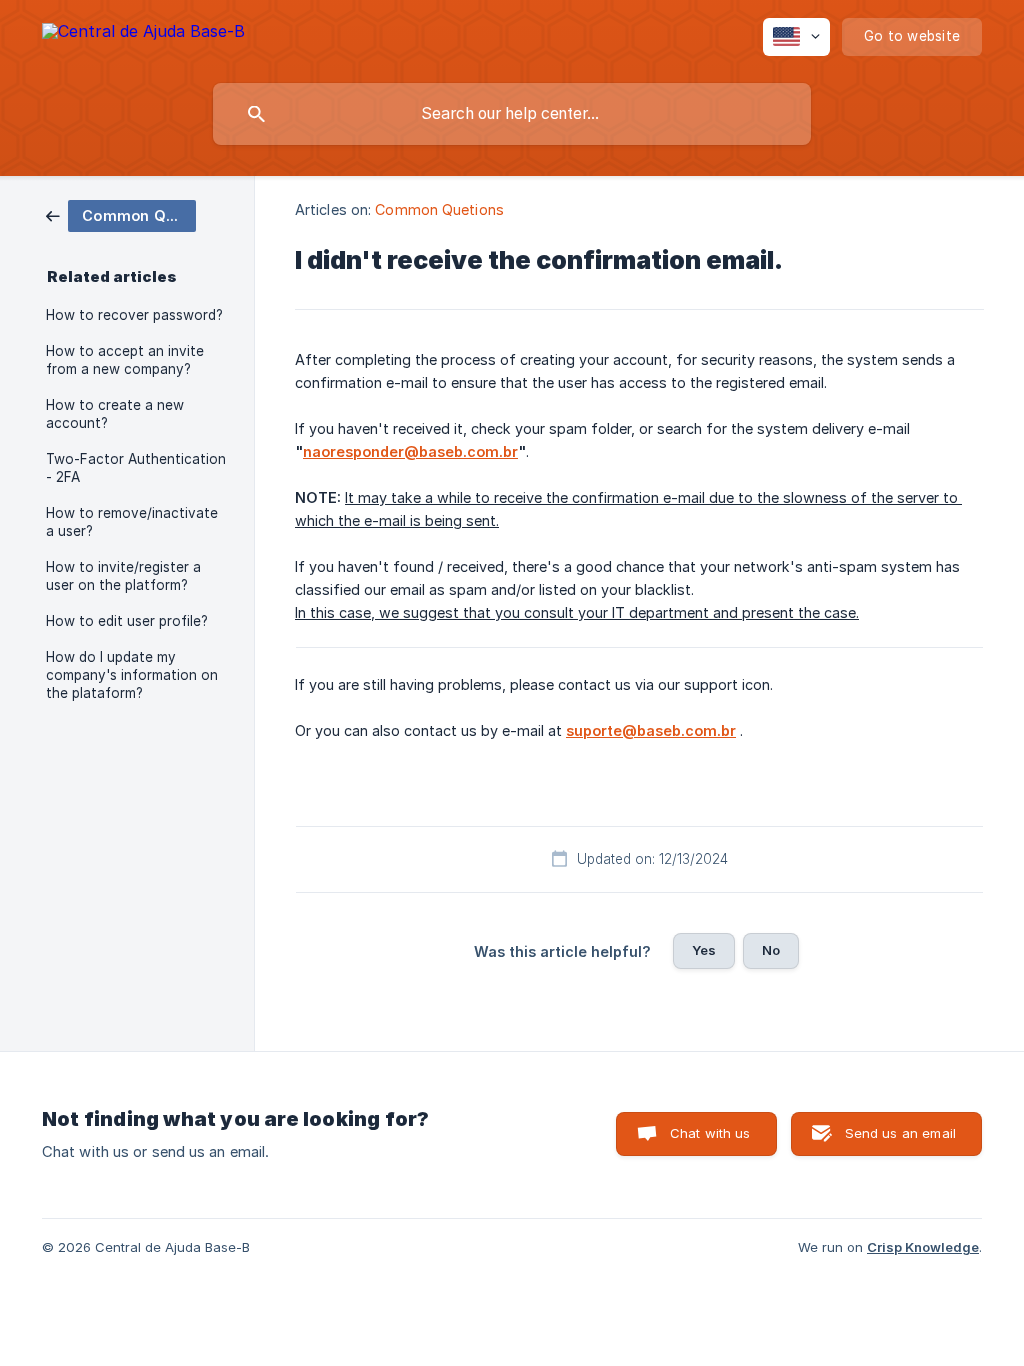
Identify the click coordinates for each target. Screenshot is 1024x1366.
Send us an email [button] (900, 1133)
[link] (121, 214)
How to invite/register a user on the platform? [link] (123, 576)
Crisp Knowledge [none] (923, 1247)
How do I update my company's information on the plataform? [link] (132, 675)
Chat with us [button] (710, 1133)
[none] (143, 34)
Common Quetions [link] (439, 209)
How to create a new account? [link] (115, 414)
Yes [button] (704, 950)
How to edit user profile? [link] (127, 621)
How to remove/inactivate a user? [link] (132, 522)
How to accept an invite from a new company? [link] (125, 360)
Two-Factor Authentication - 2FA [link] (136, 468)
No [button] (771, 950)
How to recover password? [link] (134, 315)
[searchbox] (512, 114)
